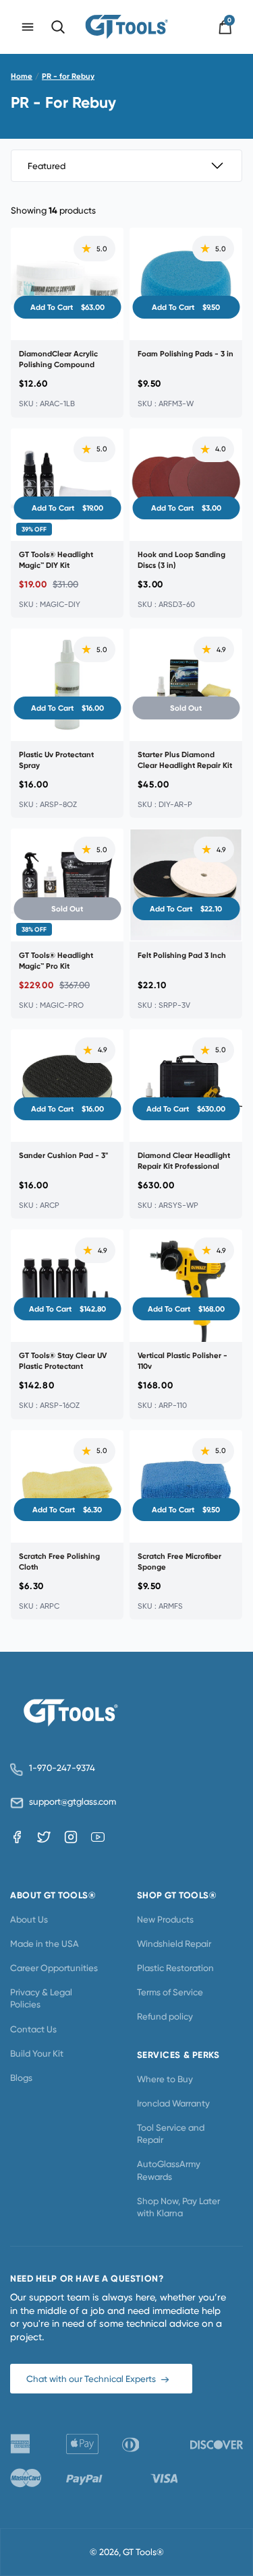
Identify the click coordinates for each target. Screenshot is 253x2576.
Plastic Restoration (175, 1968)
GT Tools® (143, 2552)
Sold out (186, 708)
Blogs (21, 2078)
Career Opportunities (54, 1968)
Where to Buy (165, 2079)
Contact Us (33, 2029)
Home (22, 76)
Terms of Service (170, 1992)
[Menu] (28, 27)
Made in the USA (45, 1943)
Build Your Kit (37, 2053)
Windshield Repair (174, 1943)
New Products (165, 1919)
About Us (29, 1919)
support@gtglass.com (70, 1802)
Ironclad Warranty (173, 2103)
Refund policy (165, 2016)
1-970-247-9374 (62, 1768)
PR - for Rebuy (68, 76)
